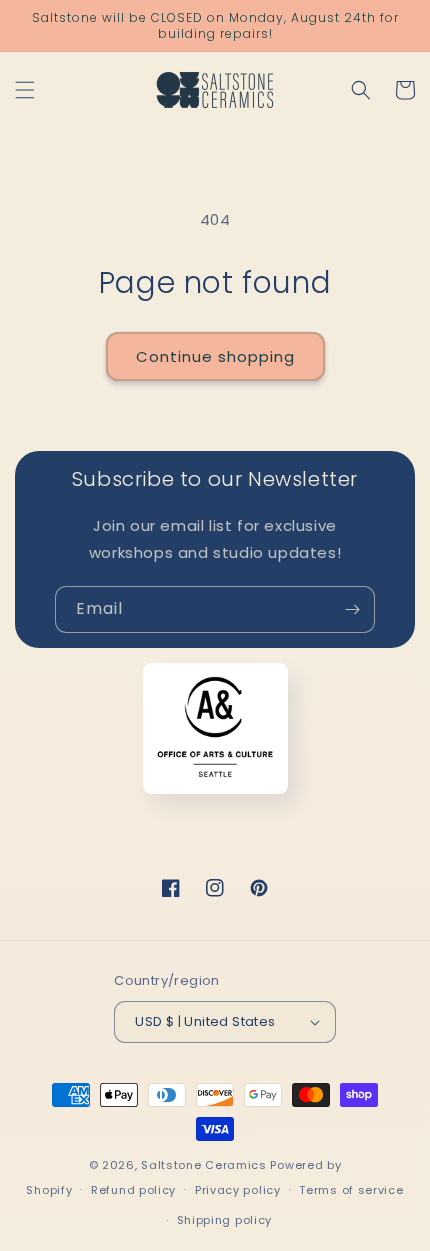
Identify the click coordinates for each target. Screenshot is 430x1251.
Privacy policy (238, 1190)
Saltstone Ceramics (204, 1165)
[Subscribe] (352, 609)
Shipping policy (225, 1220)
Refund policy (133, 1190)
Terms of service (351, 1190)
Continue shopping (215, 356)
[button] (25, 90)
